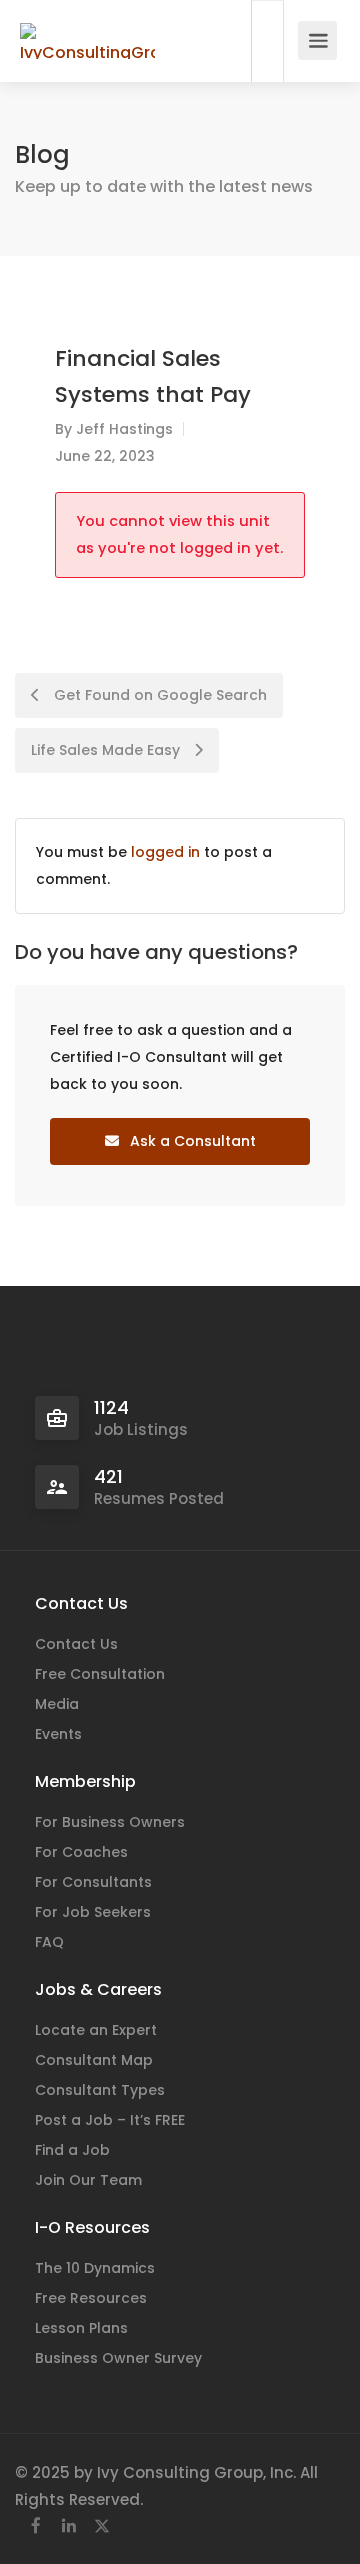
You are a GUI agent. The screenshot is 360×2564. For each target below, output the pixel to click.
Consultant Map (94, 2060)
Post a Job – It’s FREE (110, 2120)
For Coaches (81, 1852)
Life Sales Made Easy (107, 750)
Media (57, 1704)
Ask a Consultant (191, 1141)
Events (58, 1734)
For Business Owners (110, 1822)
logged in (165, 852)
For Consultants (93, 1882)
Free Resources (91, 2298)
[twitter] (101, 2526)
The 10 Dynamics (95, 2268)
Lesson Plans (81, 2328)
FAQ (49, 1942)
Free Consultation (100, 1674)
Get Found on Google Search (158, 695)
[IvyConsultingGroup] (87, 29)
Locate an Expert (96, 2030)
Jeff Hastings (124, 429)
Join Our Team (88, 2180)
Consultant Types (100, 2090)
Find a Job (72, 2150)
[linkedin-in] (68, 2526)
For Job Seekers (93, 1912)
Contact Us (76, 1644)
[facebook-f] (35, 2526)
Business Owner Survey (118, 2358)
